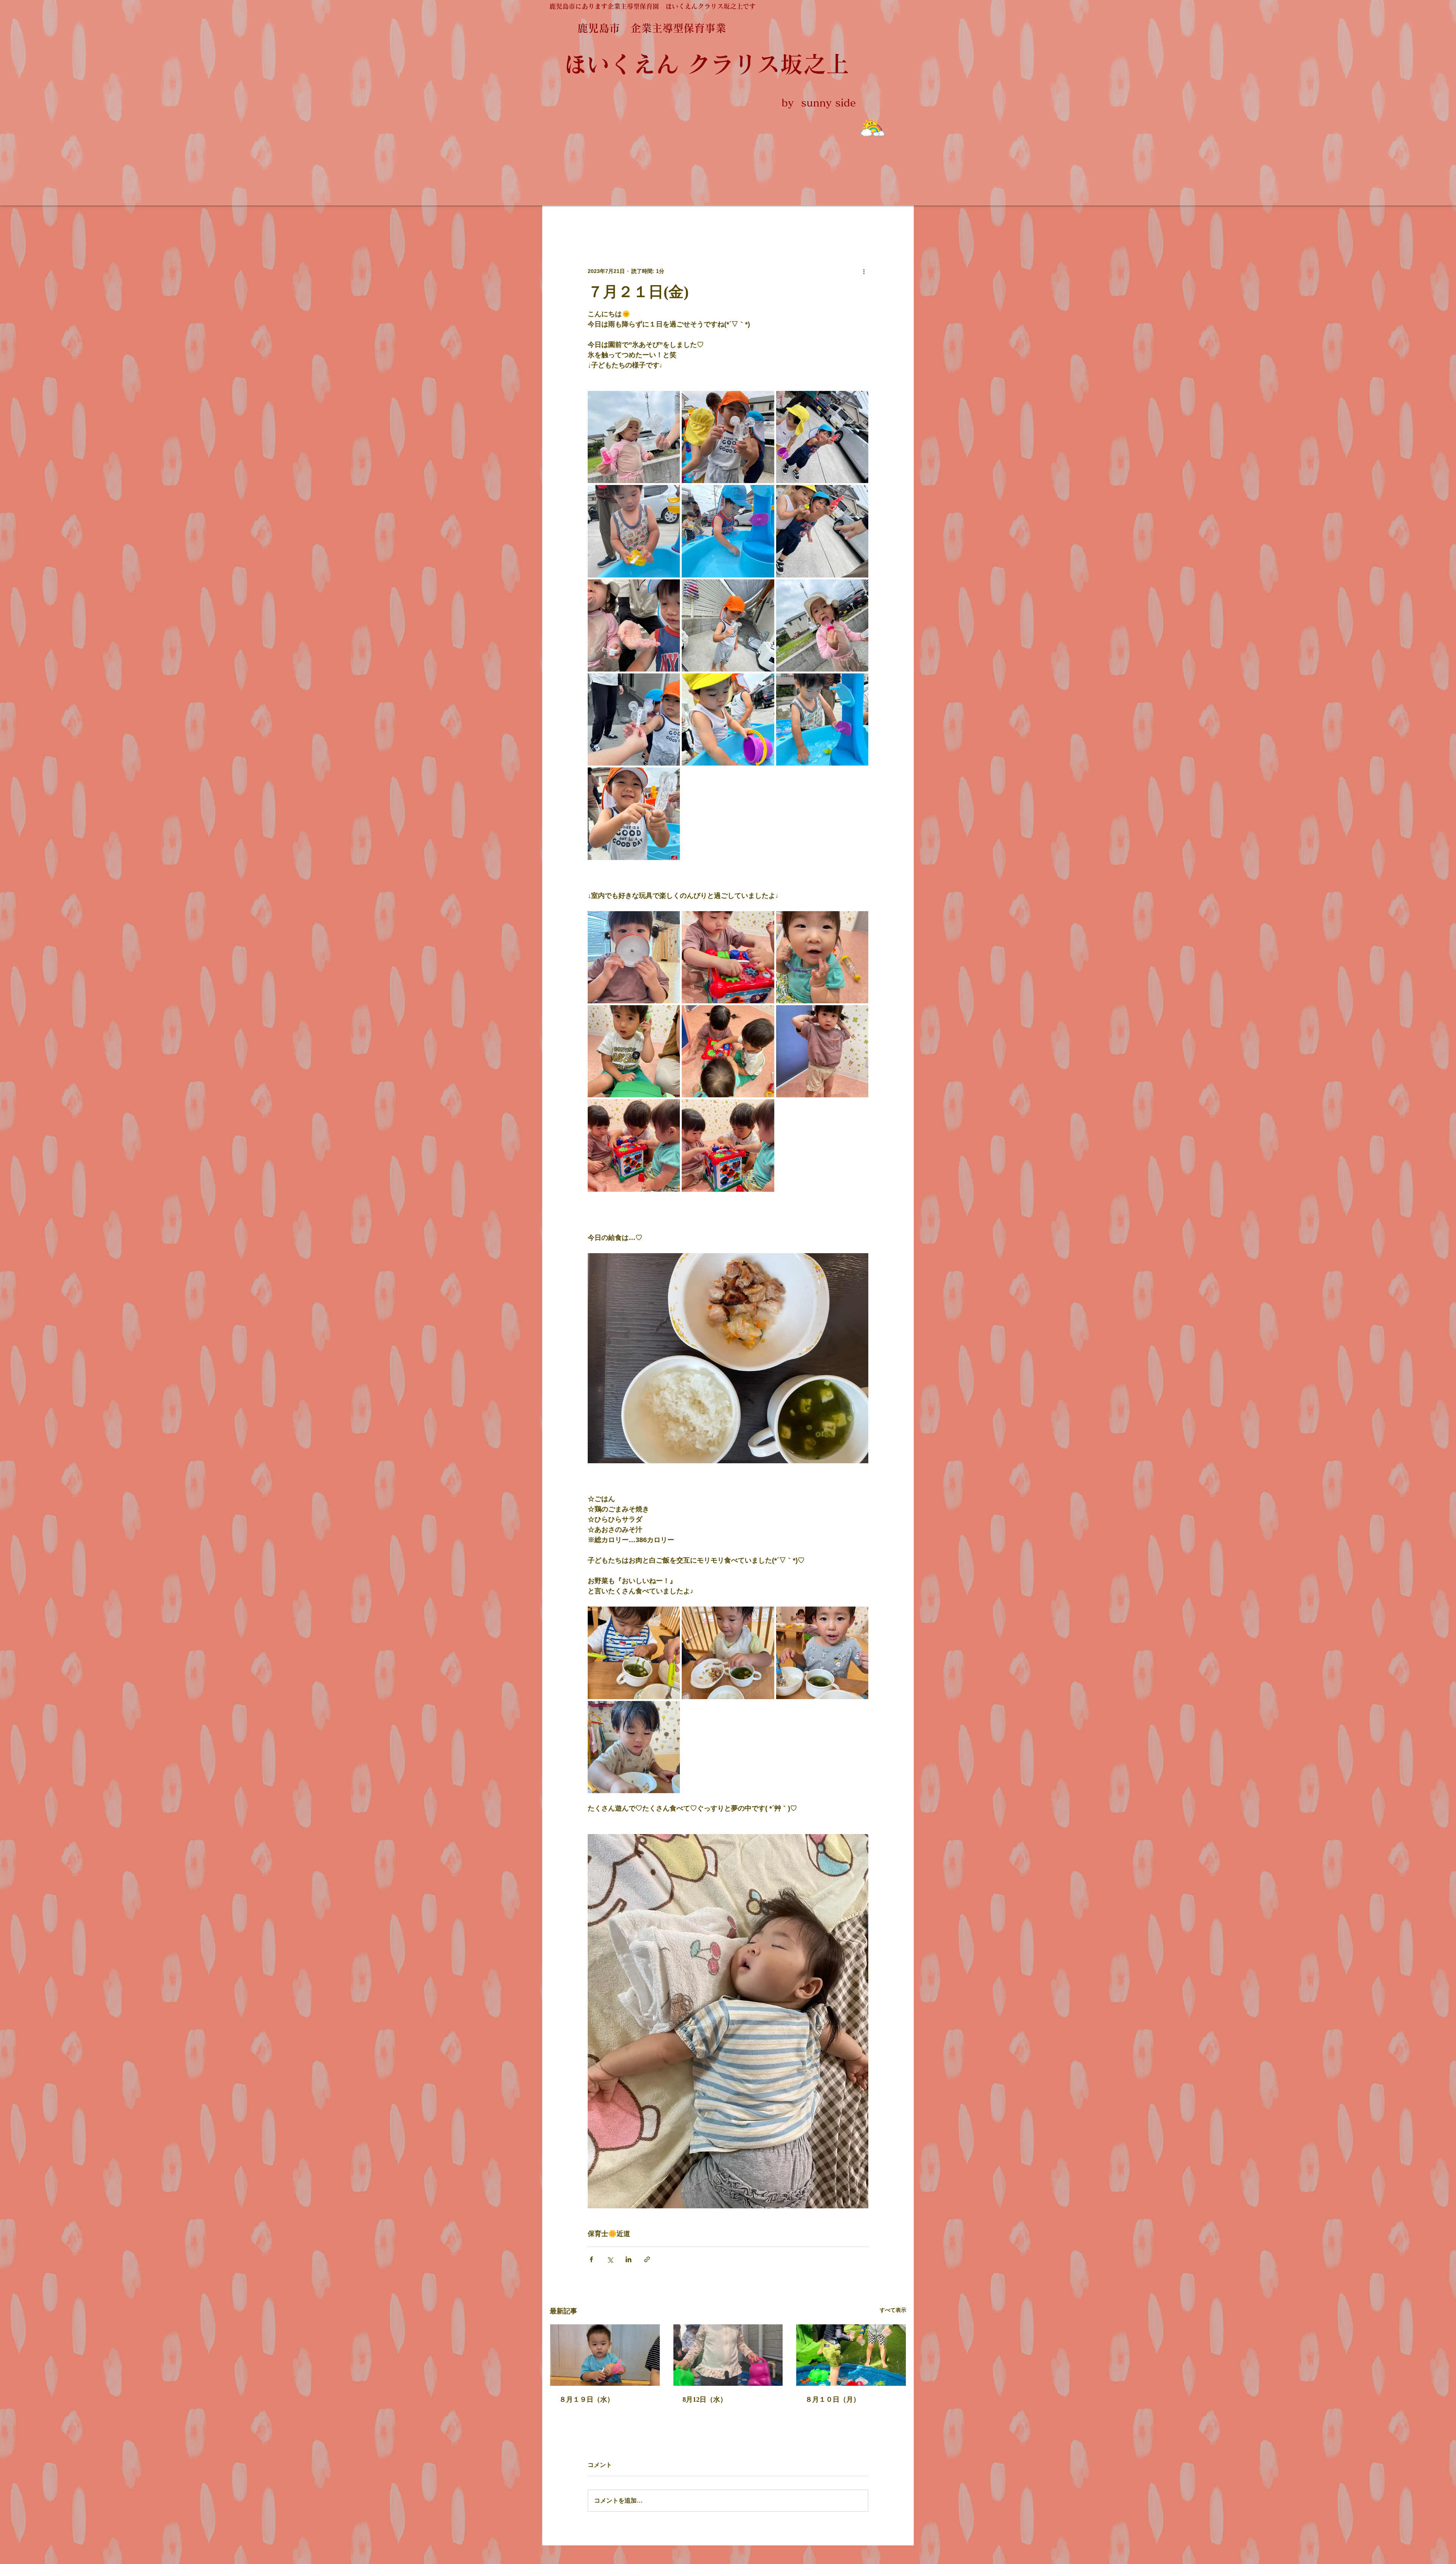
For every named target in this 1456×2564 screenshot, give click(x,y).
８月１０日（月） (833, 2399)
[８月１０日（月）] (851, 2355)
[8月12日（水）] (728, 2355)
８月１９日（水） (587, 2399)
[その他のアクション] (864, 271)
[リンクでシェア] (647, 2259)
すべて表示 (893, 2310)
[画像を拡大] (634, 437)
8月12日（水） (705, 2399)
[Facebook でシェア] (591, 2259)
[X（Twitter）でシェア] (610, 2259)
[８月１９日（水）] (605, 2355)
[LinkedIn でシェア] (628, 2259)
